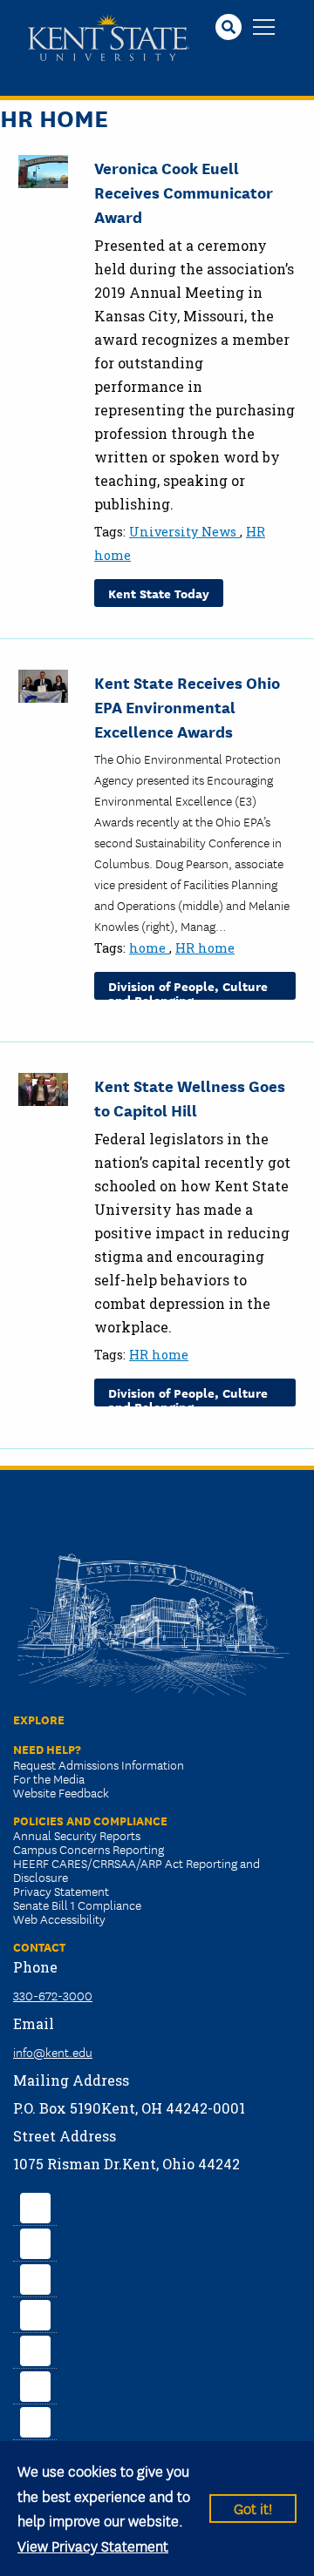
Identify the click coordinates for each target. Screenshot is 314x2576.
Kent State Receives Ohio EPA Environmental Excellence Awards (187, 706)
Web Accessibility (59, 1919)
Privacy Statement (61, 1891)
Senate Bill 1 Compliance (77, 1905)
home (149, 948)
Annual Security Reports (77, 1835)
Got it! (253, 2508)
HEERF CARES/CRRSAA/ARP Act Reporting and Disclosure (137, 1870)
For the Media (49, 1778)
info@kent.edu (53, 2052)
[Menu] (264, 28)
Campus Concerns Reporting (89, 1849)
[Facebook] (35, 2206)
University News (184, 532)
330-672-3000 (53, 1995)
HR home (205, 948)
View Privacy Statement (93, 2545)
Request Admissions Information (99, 1764)
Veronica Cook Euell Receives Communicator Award (184, 192)
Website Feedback (61, 1792)
